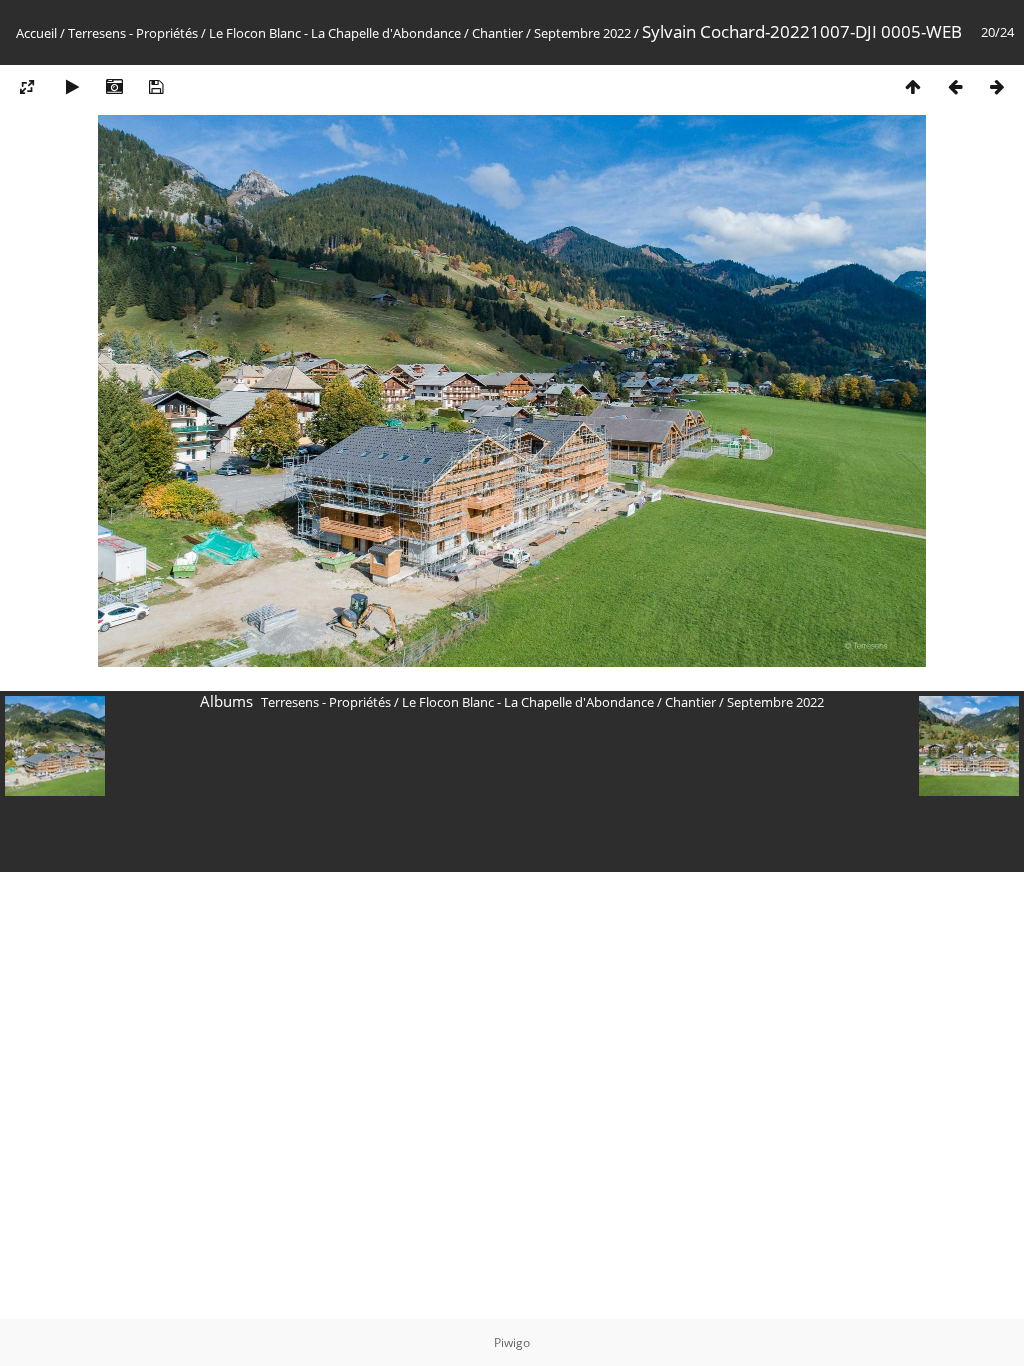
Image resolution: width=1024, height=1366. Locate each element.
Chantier (497, 33)
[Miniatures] (913, 86)
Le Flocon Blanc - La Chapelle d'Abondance (335, 33)
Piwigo (512, 1342)
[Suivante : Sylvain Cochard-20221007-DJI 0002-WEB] (997, 86)
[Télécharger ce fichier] (156, 86)
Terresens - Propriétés (133, 33)
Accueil (36, 33)
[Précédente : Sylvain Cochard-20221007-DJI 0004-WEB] (955, 86)
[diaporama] (72, 86)
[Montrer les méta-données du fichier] (114, 86)
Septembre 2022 (582, 33)
